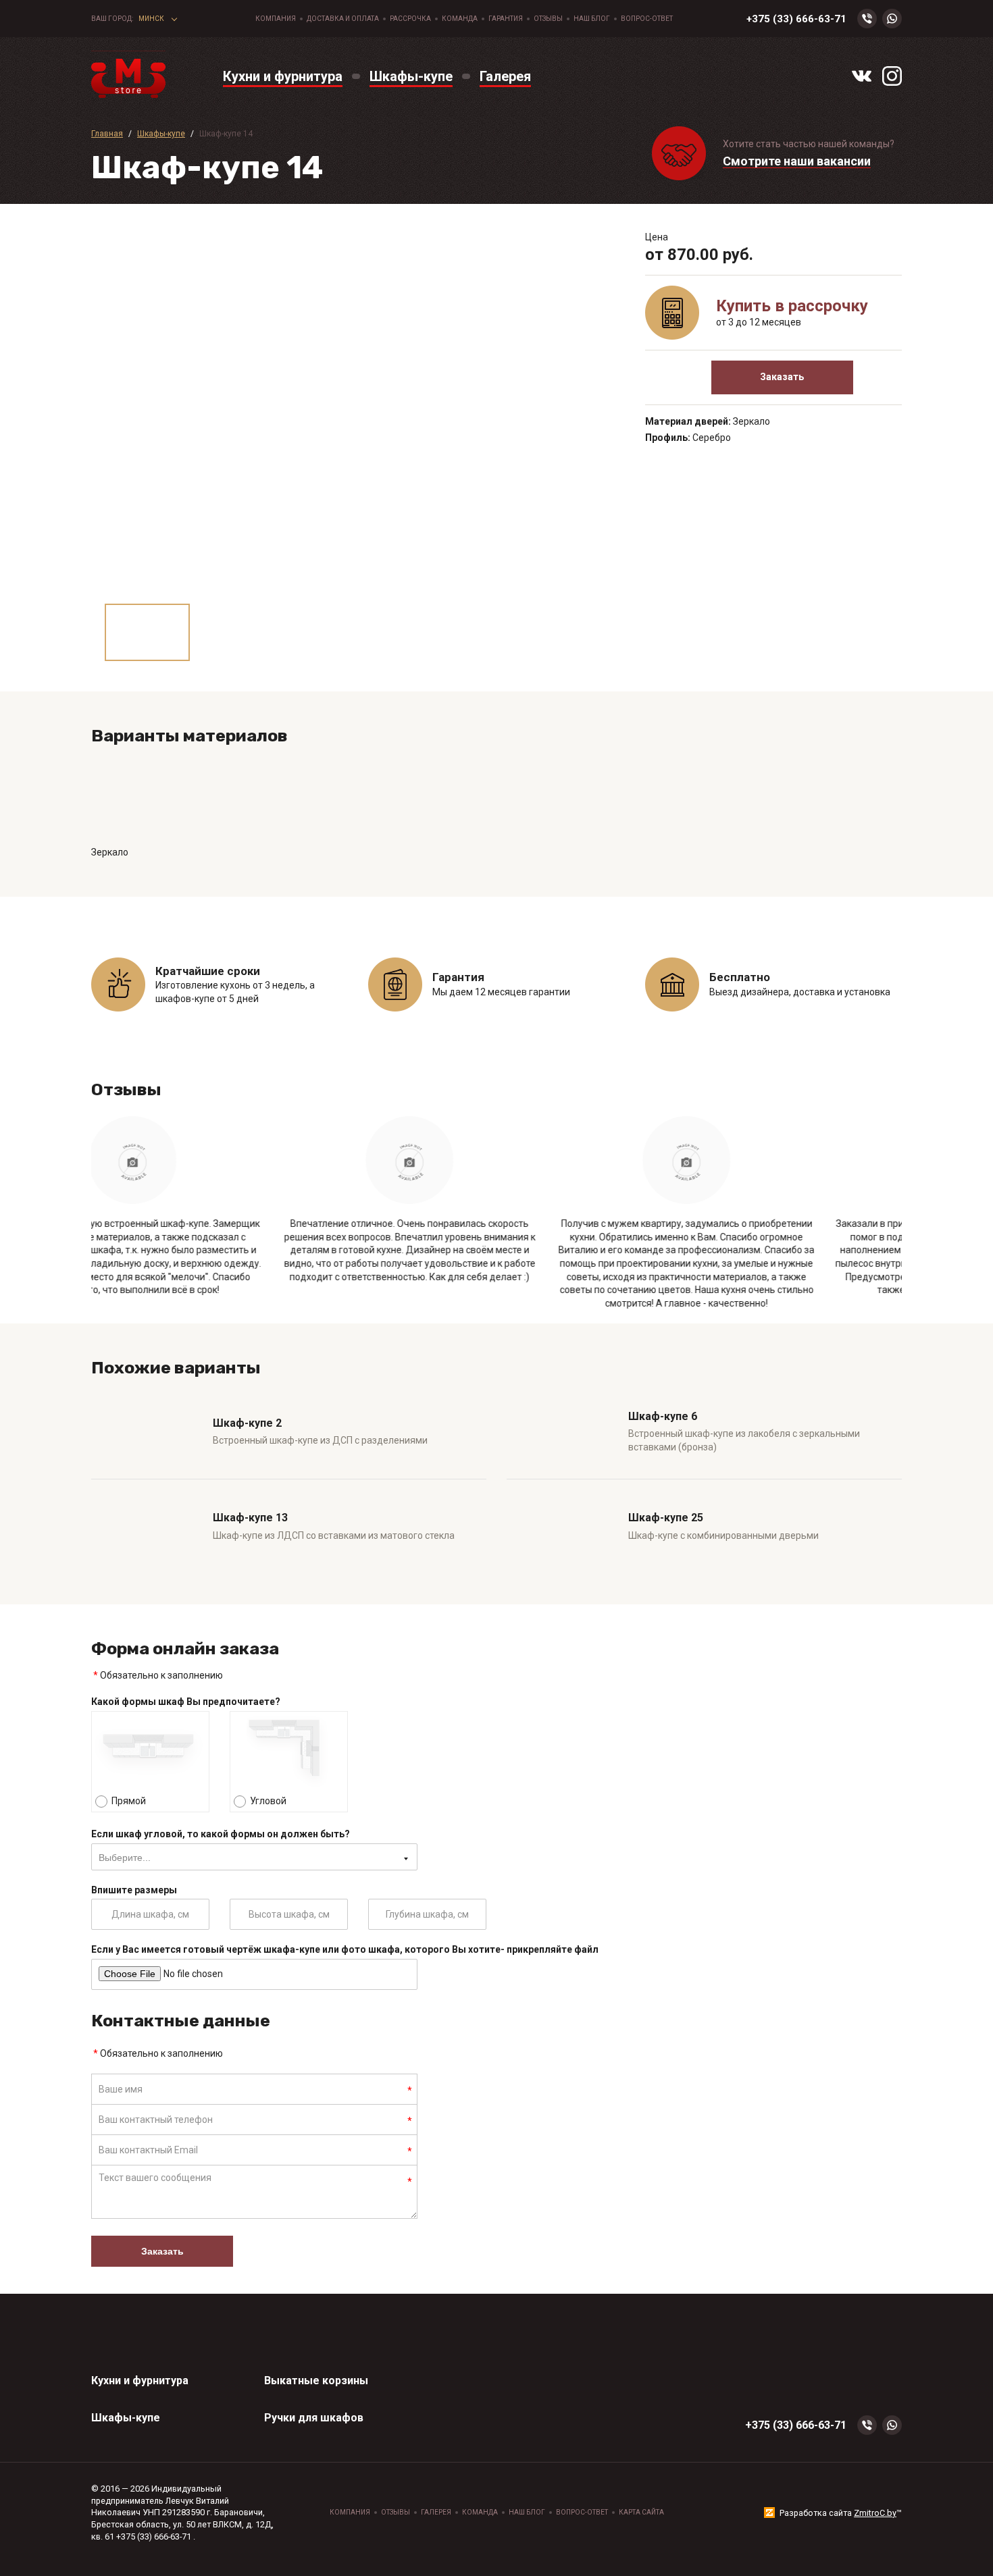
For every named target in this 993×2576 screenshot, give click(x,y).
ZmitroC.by (875, 2513)
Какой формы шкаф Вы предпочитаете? (186, 1702)
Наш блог (592, 19)
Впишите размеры (134, 1890)
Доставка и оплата (343, 19)
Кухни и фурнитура (140, 2381)
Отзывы (548, 19)
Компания (276, 19)
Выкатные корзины (316, 2381)
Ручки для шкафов (314, 2418)
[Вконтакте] (862, 76)
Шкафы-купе (126, 2418)
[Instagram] (892, 76)
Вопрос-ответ (647, 19)
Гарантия (506, 19)
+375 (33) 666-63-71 (796, 19)
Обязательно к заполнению (158, 1675)
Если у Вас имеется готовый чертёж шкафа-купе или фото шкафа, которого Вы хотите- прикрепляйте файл (345, 1949)
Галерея (436, 2512)
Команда (460, 19)
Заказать (782, 377)
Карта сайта (641, 2512)
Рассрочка (410, 19)
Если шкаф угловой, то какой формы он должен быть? (221, 1834)
